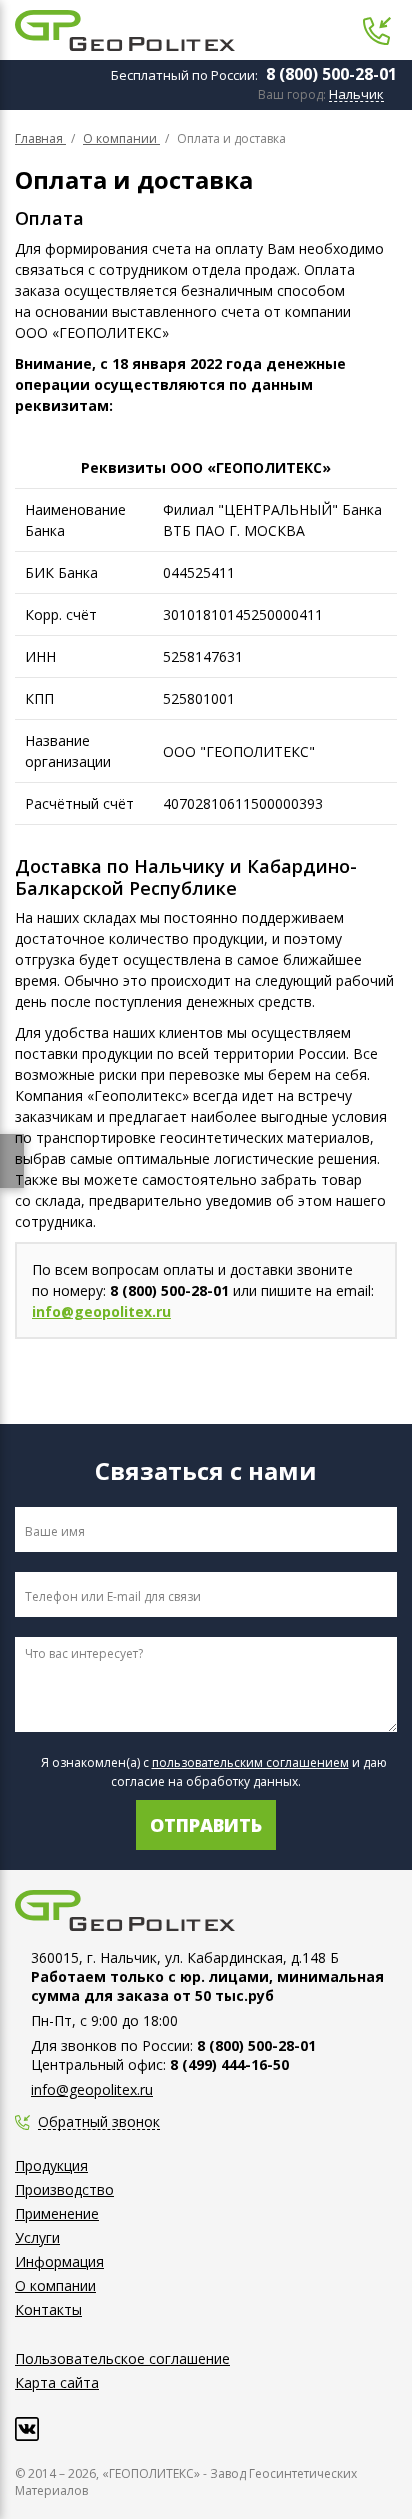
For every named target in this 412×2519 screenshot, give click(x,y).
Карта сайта (57, 2382)
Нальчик (356, 95)
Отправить (206, 1825)
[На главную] (125, 30)
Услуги (37, 2237)
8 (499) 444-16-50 (229, 2064)
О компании (55, 2285)
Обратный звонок (99, 2122)
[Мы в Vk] (27, 2429)
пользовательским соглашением (250, 1762)
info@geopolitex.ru (101, 1311)
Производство (64, 2189)
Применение (57, 2213)
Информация (59, 2261)
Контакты (48, 2309)
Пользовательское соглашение (122, 2358)
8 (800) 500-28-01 (331, 74)
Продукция (51, 2165)
